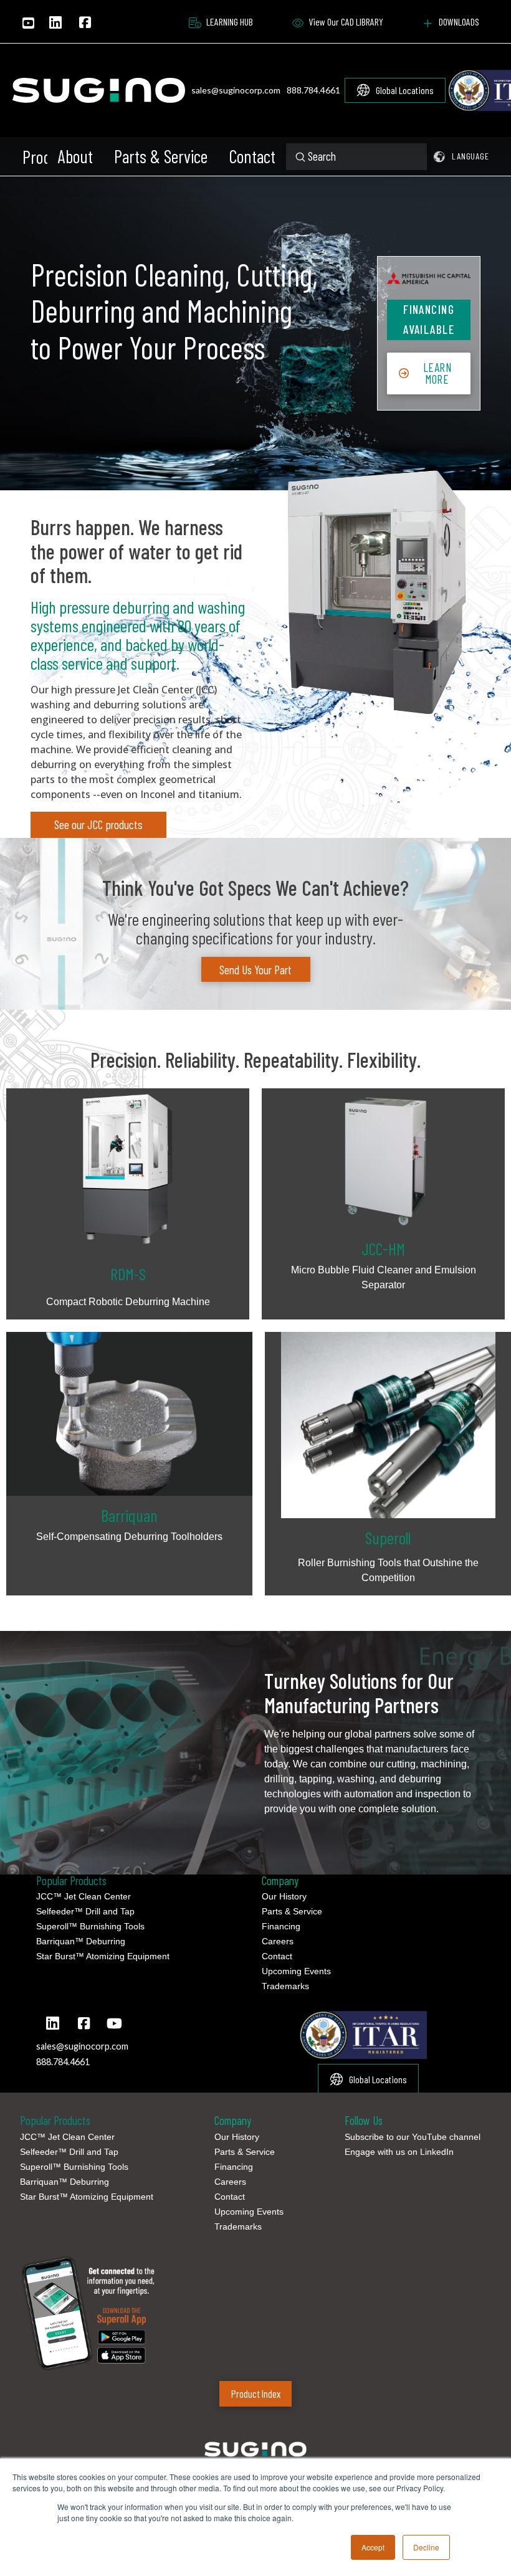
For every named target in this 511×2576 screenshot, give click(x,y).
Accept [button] (373, 2547)
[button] (34, 157)
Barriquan (129, 1515)
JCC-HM (383, 1248)
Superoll (388, 1538)
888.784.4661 (313, 90)
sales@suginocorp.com (236, 90)
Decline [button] (426, 2547)
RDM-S (128, 1274)
